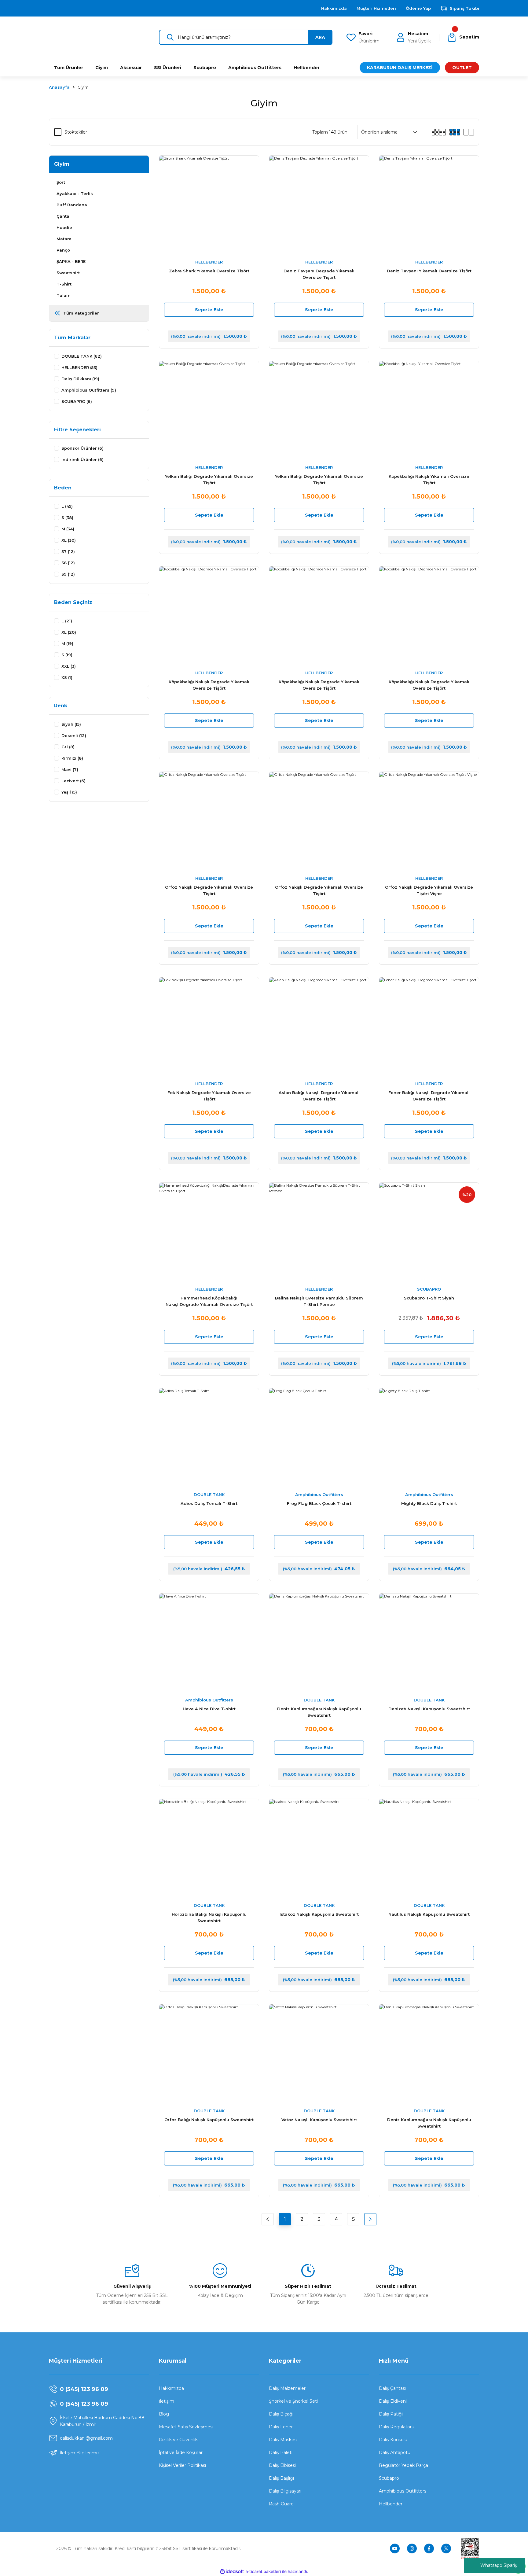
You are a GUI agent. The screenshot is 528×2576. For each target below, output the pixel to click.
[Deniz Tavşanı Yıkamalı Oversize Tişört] (429, 205)
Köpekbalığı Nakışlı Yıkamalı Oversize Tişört (429, 479)
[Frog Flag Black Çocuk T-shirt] (319, 1438)
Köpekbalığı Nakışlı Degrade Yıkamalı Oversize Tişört (209, 685)
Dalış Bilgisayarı (285, 2491)
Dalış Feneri (281, 2427)
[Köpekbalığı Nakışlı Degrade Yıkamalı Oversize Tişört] (209, 616)
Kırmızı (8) (72, 758)
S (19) (67, 655)
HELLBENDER (209, 262)
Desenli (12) (74, 735)
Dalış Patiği (391, 2414)
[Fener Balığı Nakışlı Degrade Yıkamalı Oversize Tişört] (429, 1027)
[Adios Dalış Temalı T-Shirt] (209, 1438)
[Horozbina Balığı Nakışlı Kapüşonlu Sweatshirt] (209, 1849)
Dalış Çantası (392, 2388)
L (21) (67, 621)
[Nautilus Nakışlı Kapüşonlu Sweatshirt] (429, 1849)
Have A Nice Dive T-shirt (209, 1709)
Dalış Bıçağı (281, 2414)
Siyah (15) (71, 724)
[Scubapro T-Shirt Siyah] (429, 1233)
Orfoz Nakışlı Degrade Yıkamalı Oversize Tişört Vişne (429, 890)
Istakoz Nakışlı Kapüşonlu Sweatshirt (319, 1914)
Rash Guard (281, 2504)
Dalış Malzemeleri (288, 2388)
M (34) (68, 529)
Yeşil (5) (69, 792)
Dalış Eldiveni (393, 2401)
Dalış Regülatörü (397, 2427)
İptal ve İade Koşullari (181, 2453)
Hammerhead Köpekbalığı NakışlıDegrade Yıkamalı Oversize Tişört (209, 1301)
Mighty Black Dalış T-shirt (429, 1503)
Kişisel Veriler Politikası (182, 2465)
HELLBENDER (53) (79, 367)
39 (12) (68, 574)
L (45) (67, 506)
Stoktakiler (76, 132)
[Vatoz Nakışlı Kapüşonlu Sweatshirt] (319, 2054)
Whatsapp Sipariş (499, 2565)
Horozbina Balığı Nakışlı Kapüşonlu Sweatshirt (209, 1917)
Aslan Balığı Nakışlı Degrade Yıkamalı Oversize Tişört (319, 1096)
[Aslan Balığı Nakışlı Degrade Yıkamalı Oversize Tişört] (319, 1027)
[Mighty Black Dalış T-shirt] (429, 1438)
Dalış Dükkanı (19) (80, 379)
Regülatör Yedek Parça (403, 2465)
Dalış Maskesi (283, 2440)
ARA (320, 37)
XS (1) (67, 677)
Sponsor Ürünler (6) (82, 448)
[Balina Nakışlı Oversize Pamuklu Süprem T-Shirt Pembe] (319, 1233)
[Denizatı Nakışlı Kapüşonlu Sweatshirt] (429, 1643)
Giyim (83, 87)
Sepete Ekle (209, 310)
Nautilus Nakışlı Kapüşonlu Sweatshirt (429, 1914)
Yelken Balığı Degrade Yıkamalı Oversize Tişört (209, 479)
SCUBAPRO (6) (77, 401)
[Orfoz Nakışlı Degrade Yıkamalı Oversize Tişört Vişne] (429, 822)
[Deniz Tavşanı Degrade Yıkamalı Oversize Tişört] (319, 205)
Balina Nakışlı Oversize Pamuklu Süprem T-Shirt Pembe (319, 1301)
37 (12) (68, 551)
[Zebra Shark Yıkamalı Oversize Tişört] (209, 205)
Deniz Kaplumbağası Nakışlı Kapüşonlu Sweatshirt (319, 1712)
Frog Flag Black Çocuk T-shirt (319, 1503)
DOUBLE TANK (209, 1494)
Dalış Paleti (281, 2453)
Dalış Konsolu (393, 2440)
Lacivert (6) (73, 781)
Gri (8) (68, 747)
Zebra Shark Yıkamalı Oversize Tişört (209, 271)
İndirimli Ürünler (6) (82, 459)
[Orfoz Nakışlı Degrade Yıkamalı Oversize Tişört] (209, 822)
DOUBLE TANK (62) (82, 356)
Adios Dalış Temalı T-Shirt (209, 1503)
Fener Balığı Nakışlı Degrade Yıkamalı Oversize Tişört (429, 1096)
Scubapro (389, 2478)
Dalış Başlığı (281, 2478)
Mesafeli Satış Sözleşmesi (186, 2427)
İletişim (167, 2401)
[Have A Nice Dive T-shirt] (209, 1643)
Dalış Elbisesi (282, 2465)
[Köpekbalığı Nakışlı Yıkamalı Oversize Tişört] (429, 411)
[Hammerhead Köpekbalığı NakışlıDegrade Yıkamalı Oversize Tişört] (209, 1233)
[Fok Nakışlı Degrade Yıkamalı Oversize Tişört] (209, 1027)
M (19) (67, 643)
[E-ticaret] (263, 2572)
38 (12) (68, 563)
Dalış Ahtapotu (395, 2453)
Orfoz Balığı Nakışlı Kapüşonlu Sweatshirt (209, 2120)
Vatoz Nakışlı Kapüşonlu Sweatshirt (319, 2120)
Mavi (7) (70, 769)
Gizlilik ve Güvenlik (178, 2440)
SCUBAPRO (429, 1289)
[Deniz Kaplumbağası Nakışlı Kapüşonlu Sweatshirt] (319, 1643)
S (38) (67, 518)
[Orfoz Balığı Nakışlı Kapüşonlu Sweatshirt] (209, 2054)
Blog (164, 2414)
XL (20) (69, 632)
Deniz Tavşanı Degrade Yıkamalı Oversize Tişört (319, 274)
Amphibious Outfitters (319, 1494)
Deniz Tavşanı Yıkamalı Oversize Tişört (429, 271)
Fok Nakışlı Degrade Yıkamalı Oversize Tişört (209, 1096)
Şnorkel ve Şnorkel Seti (293, 2401)
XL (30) (69, 540)
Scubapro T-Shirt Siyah (429, 1298)
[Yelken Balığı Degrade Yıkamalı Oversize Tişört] (209, 411)
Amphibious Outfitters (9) (89, 390)
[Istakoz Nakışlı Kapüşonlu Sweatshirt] (319, 1849)
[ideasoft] (232, 2572)
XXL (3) (69, 666)
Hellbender (391, 2504)
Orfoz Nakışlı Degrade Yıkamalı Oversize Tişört (209, 890)
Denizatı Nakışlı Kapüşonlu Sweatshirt (429, 1709)
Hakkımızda (171, 2388)
